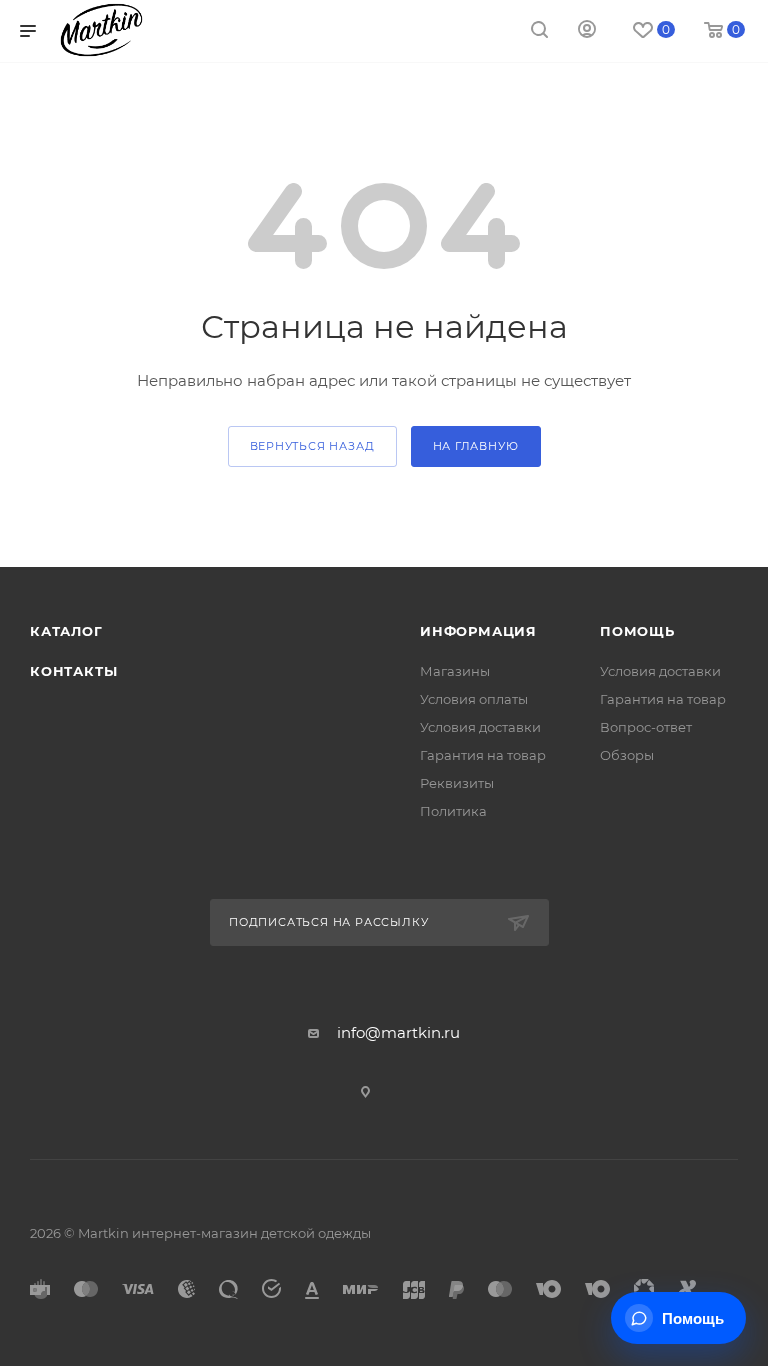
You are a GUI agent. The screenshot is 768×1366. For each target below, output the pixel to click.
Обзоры (627, 755)
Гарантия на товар (483, 755)
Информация (478, 631)
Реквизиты (457, 783)
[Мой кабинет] (587, 31)
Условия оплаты (474, 699)
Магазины (455, 671)
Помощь (637, 631)
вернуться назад (312, 446)
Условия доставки (480, 727)
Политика (453, 811)
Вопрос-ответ (646, 727)
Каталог (66, 631)
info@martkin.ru (398, 1032)
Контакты (73, 671)
